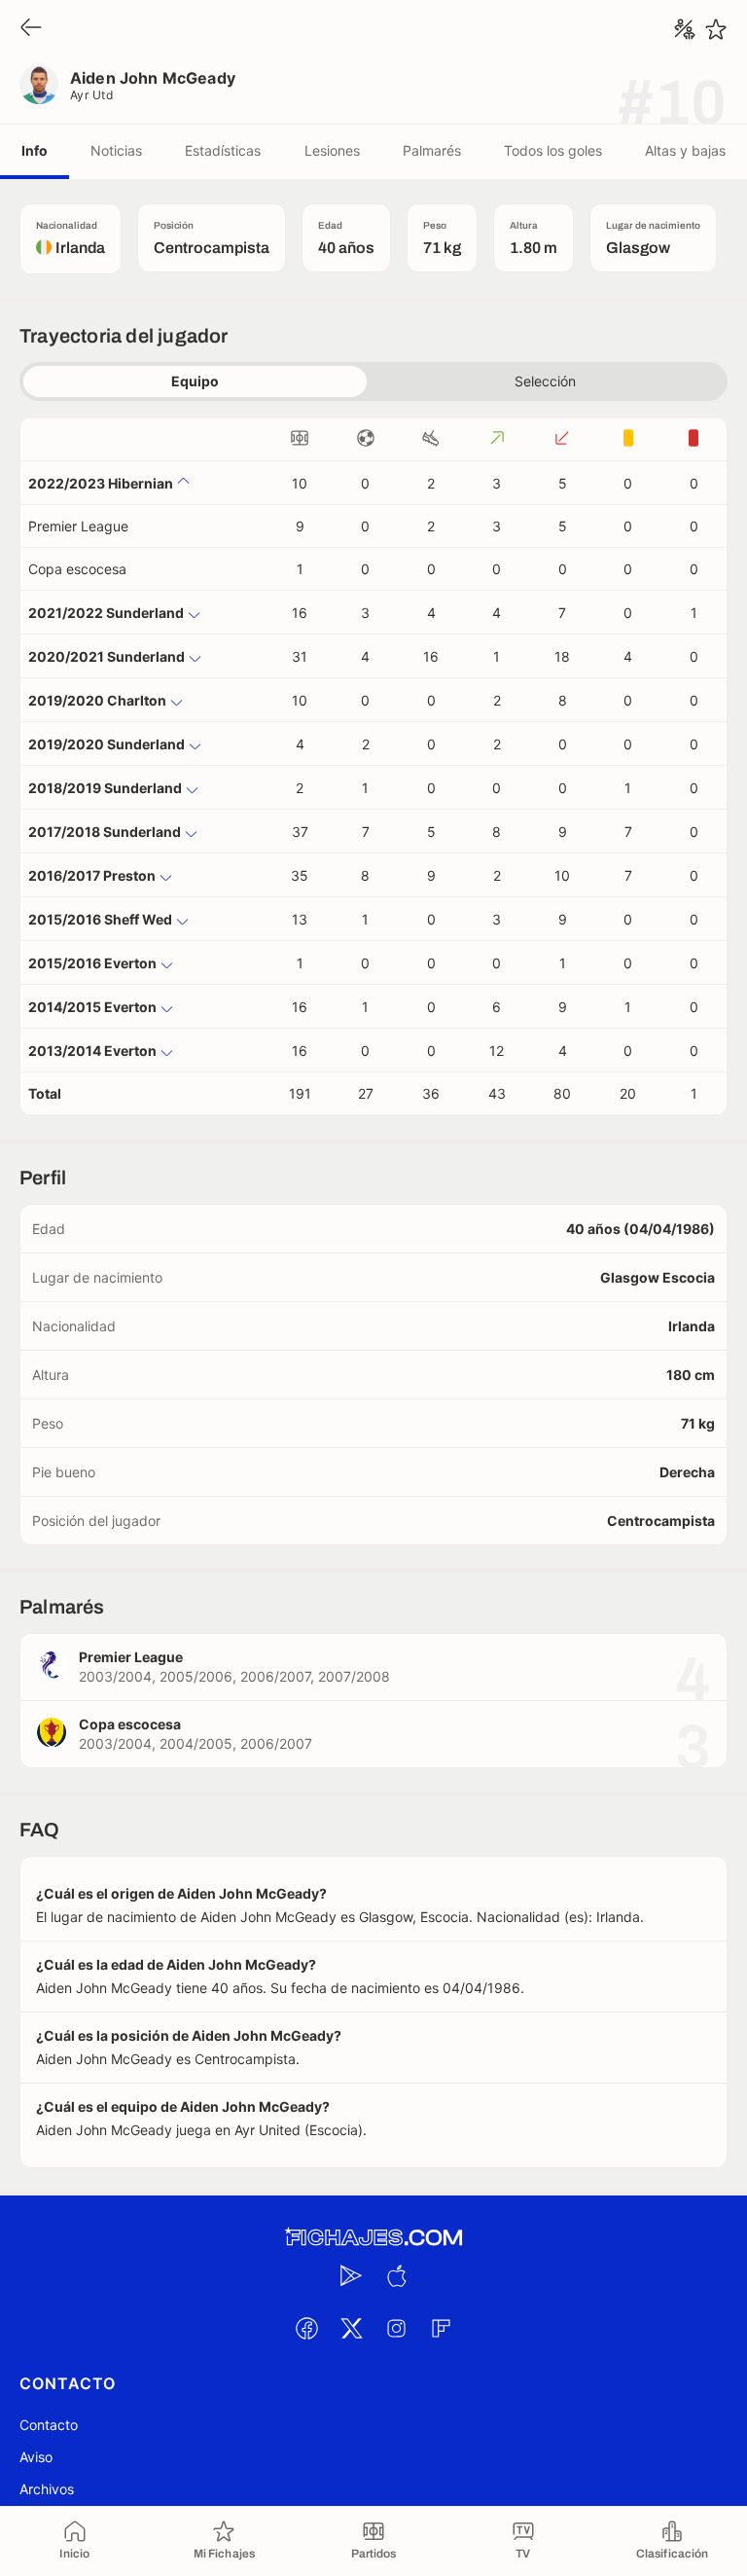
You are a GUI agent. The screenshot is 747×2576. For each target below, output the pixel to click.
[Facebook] (306, 2328)
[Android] (351, 2275)
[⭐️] (716, 29)
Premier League (78, 526)
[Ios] (396, 2275)
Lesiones (332, 150)
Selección (545, 381)
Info (35, 150)
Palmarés (432, 150)
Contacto (49, 2425)
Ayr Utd (91, 95)
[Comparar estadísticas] (685, 29)
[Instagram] (396, 2328)
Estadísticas (223, 150)
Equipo (195, 381)
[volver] (31, 29)
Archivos (47, 2489)
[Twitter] (351, 2328)
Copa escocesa (77, 569)
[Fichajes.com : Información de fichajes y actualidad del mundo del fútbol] (373, 2238)
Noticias (116, 150)
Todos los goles (553, 150)
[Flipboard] (441, 2328)
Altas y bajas (685, 150)
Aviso (36, 2457)
